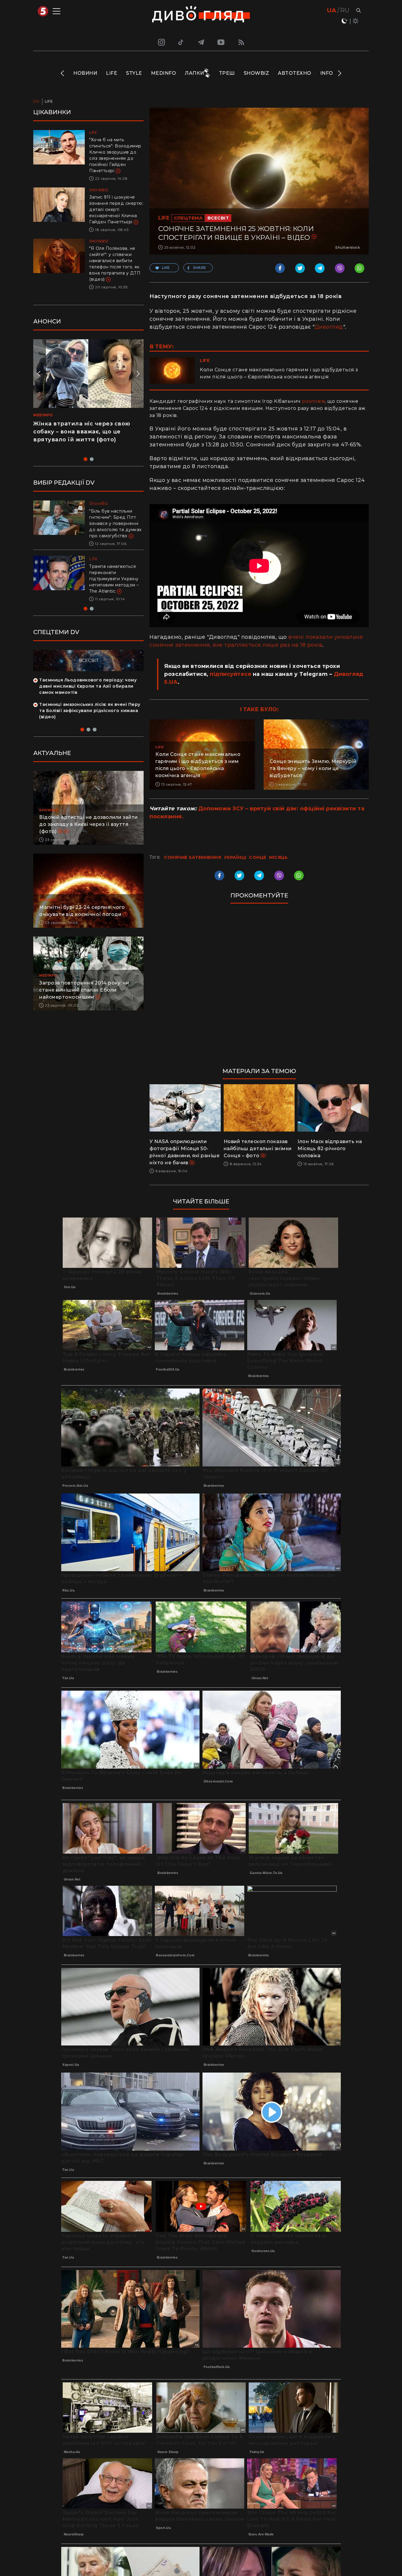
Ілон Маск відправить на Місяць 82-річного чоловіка (330, 1149)
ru (345, 10)
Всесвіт (218, 218)
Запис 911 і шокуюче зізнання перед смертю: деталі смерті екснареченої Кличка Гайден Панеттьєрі (116, 209)
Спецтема (188, 218)
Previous (63, 73)
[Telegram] (201, 42)
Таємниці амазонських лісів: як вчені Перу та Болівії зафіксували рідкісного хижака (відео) (90, 723)
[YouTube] (221, 42)
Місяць (278, 857)
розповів (313, 401)
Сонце (258, 857)
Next (339, 73)
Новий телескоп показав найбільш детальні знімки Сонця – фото (258, 1149)
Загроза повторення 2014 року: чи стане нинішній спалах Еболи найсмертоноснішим (84, 1002)
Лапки (195, 73)
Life (112, 73)
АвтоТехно (295, 73)
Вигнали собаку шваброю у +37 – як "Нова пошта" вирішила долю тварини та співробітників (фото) (116, 585)
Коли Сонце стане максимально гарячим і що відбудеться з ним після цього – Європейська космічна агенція (279, 373)
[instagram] (161, 42)
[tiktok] (181, 42)
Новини (85, 73)
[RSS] (241, 42)
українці (235, 857)
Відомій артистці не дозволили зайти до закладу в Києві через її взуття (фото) (88, 837)
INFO (327, 73)
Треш (227, 73)
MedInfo (164, 73)
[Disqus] (259, 988)
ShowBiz (256, 73)
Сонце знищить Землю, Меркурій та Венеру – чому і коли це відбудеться (313, 768)
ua (332, 10)
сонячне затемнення (192, 857)
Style (134, 73)
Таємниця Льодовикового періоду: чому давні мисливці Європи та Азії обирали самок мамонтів (88, 699)
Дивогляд (329, 327)
